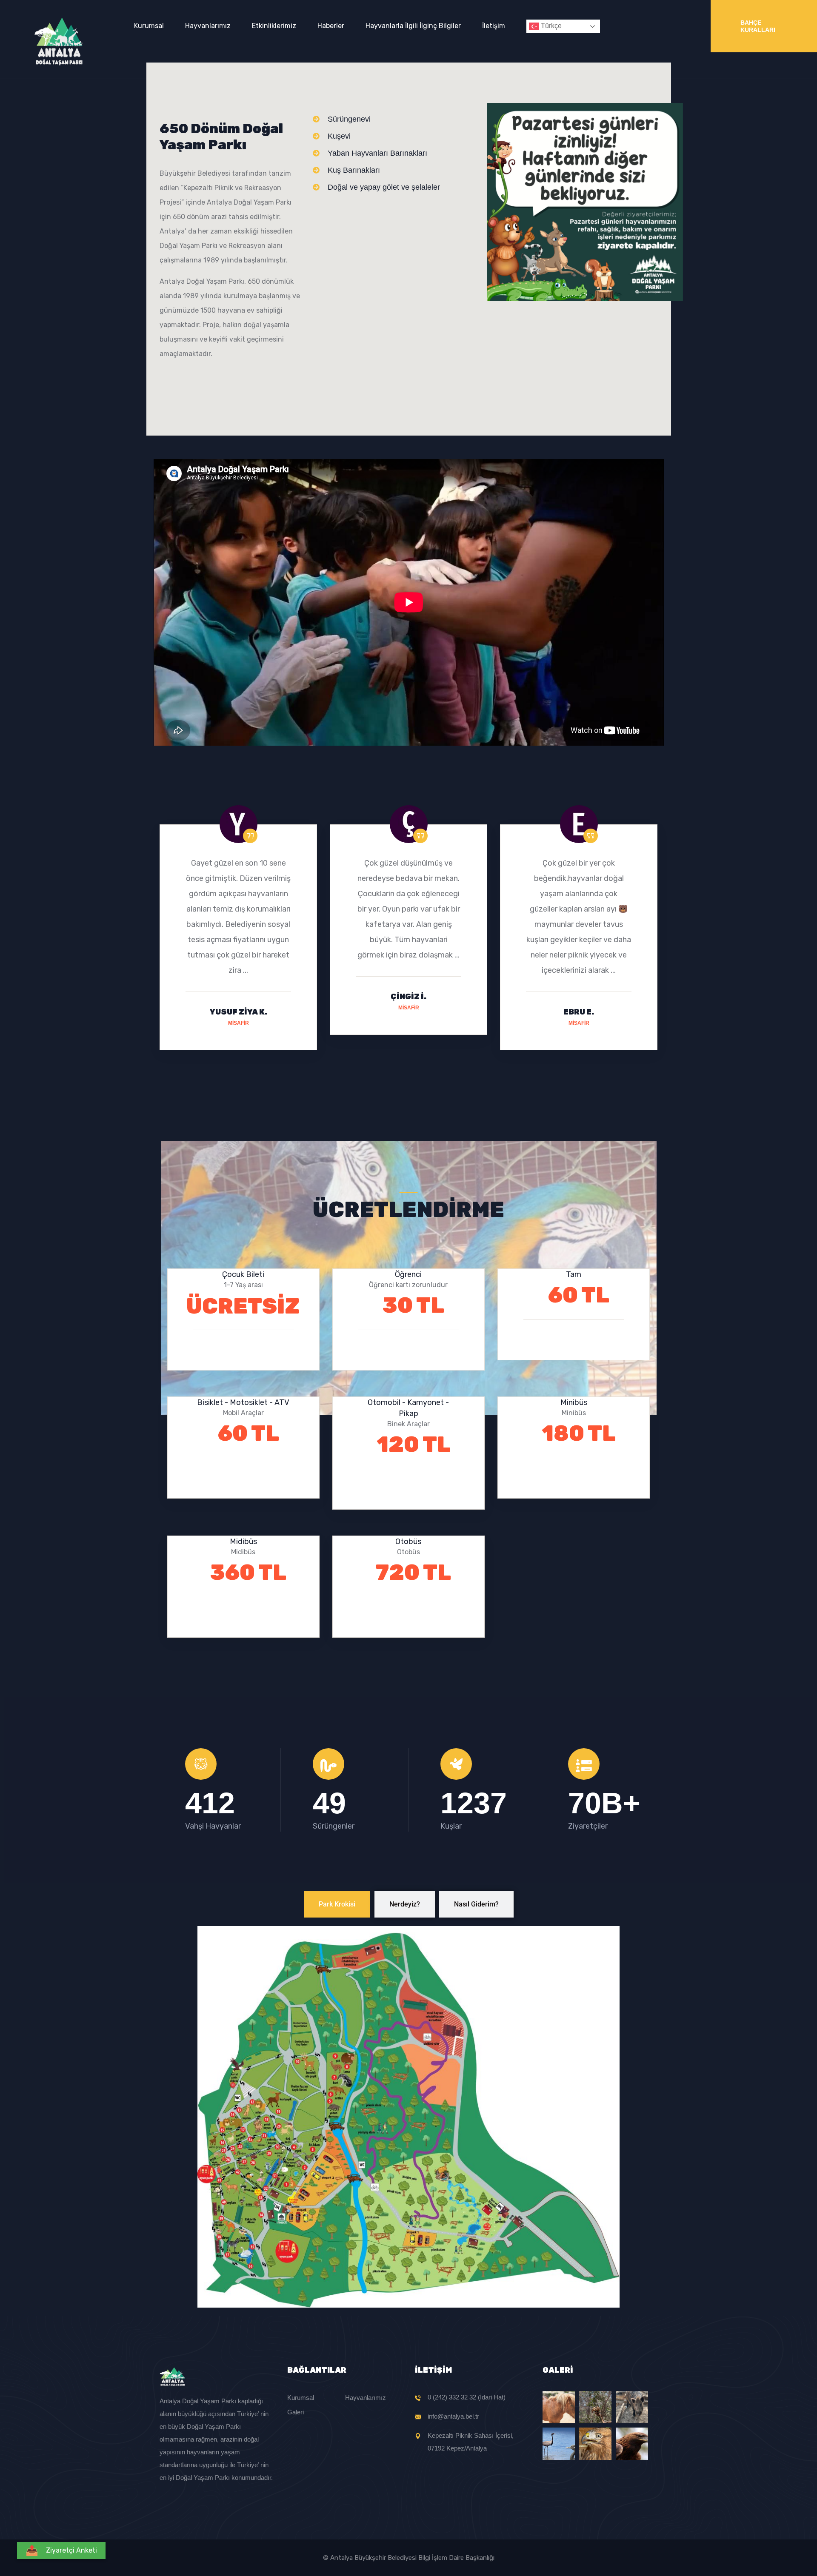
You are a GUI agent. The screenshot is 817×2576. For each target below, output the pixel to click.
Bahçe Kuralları (758, 26)
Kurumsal (149, 26)
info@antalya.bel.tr (453, 2416)
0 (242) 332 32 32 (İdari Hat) (467, 2397)
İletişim (494, 26)
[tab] (337, 1904)
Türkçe (550, 26)
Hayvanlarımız (208, 26)
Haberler (331, 26)
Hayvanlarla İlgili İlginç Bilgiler (413, 26)
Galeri (296, 2412)
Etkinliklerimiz (274, 26)
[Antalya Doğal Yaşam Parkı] (59, 41)
